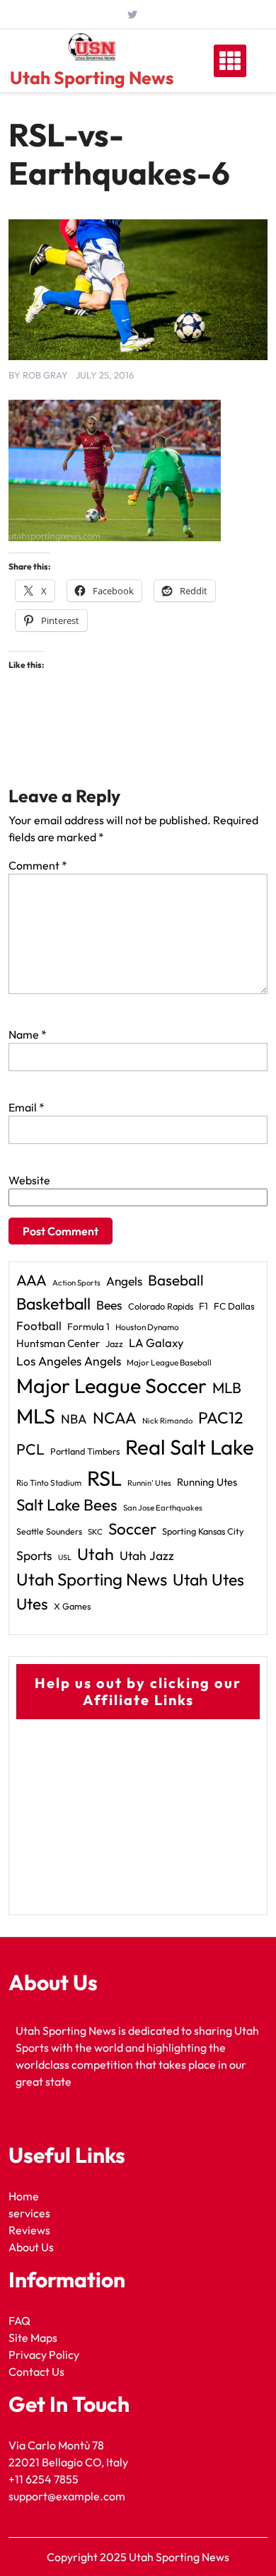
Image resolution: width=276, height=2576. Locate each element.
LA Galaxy (156, 1342)
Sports (34, 1555)
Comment (38, 865)
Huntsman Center (58, 1343)
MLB (227, 1387)
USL (65, 1557)
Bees (109, 1305)
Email (27, 1107)
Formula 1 (88, 1327)
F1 (203, 1306)
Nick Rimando (167, 1421)
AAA (31, 1280)
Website (29, 1180)
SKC (95, 1532)
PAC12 (220, 1417)
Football (39, 1325)
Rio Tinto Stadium (49, 1483)
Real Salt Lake (190, 1447)
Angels (124, 1281)
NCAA (115, 1418)
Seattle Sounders (49, 1531)
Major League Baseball (169, 1362)
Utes (32, 1604)
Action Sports (76, 1283)
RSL (104, 1478)
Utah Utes (208, 1579)
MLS (36, 1416)
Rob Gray (45, 375)
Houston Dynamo (147, 1327)
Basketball (53, 1304)
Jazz (114, 1344)
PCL (30, 1449)
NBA (74, 1419)
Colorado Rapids (161, 1306)
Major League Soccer (111, 1385)
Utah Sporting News (92, 78)
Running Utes (207, 1482)
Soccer (132, 1529)
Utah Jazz (147, 1556)
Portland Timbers (85, 1451)
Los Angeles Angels (69, 1361)
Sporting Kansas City (203, 1531)
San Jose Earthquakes (163, 1508)
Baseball (176, 1280)
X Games (72, 1606)
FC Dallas (234, 1306)
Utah (96, 1554)
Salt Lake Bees (67, 1505)
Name (28, 1034)
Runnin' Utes (149, 1483)
